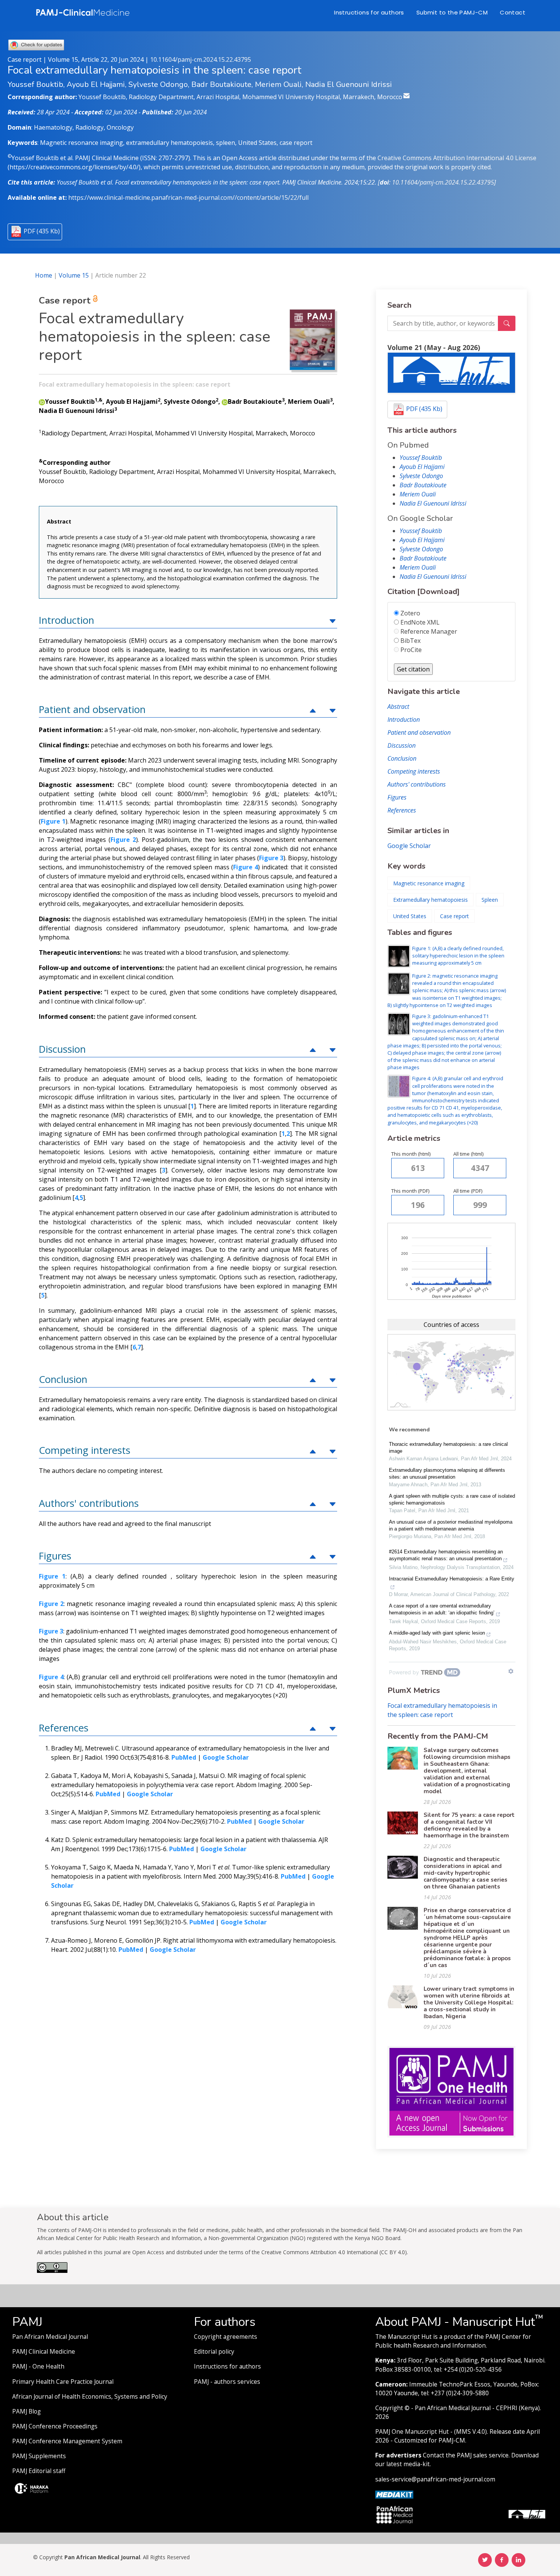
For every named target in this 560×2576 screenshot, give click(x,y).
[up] (333, 620)
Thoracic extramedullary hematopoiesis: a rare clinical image (448, 1448)
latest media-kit (408, 2464)
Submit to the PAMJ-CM (452, 12)
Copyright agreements (226, 2337)
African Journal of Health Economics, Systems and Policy (90, 2397)
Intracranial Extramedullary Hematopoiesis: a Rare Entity (452, 1579)
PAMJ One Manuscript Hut (412, 2432)
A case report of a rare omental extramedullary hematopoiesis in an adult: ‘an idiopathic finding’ (442, 1609)
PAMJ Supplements (39, 2456)
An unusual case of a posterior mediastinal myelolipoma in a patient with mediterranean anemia (451, 1525)
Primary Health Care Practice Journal (63, 2382)
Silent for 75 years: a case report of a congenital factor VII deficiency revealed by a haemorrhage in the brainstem (469, 1825)
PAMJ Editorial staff (39, 2471)
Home (44, 275)
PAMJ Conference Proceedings (55, 2426)
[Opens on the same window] (52, 2271)
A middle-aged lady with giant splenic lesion (437, 1633)
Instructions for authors (369, 12)
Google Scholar (409, 846)
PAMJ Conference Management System (67, 2441)
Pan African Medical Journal (50, 2337)
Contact (513, 12)
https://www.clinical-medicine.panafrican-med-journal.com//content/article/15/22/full (188, 198)
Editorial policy (214, 2352)
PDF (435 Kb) (42, 231)
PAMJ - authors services (227, 2382)
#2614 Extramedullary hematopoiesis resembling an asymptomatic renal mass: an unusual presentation (446, 1555)
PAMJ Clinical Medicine (44, 2352)
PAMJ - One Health (38, 2366)
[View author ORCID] (42, 401)
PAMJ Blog (26, 2411)
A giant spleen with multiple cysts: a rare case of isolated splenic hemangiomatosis (452, 1499)
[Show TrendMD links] (511, 1671)
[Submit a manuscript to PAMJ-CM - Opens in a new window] (451, 373)
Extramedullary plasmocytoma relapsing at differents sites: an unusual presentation (447, 1473)
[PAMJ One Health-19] (451, 2091)
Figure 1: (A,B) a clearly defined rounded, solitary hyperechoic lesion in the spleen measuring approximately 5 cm (458, 956)
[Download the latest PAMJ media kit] (394, 2494)
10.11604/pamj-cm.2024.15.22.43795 (201, 59)
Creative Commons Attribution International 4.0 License (457, 158)
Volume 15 (74, 275)
